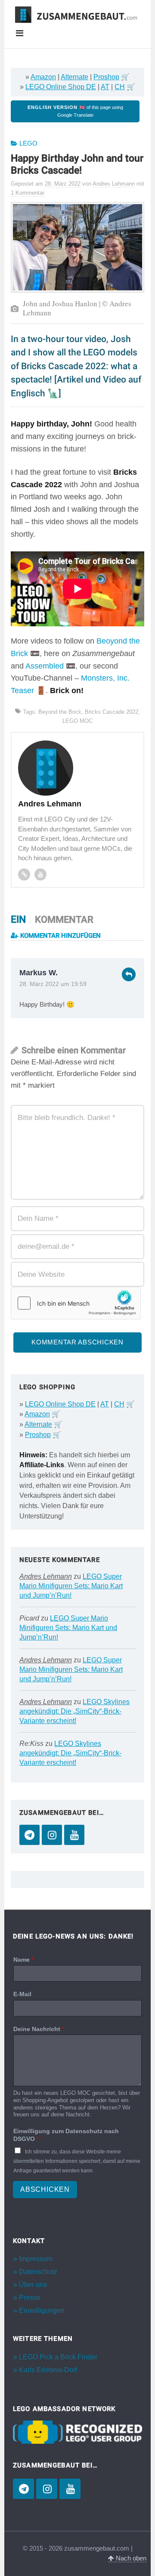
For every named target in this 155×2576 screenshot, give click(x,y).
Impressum (36, 2259)
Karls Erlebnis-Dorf (48, 2370)
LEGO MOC (77, 721)
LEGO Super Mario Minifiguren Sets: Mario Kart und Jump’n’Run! (71, 1586)
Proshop (106, 77)
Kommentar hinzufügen (60, 936)
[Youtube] (40, 874)
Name (23, 1960)
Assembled (45, 666)
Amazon (43, 77)
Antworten (129, 974)
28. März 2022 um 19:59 (53, 984)
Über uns (33, 2285)
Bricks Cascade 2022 (112, 712)
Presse (30, 2298)
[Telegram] (29, 1835)
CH (120, 87)
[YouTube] (74, 1835)
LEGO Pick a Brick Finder (58, 2357)
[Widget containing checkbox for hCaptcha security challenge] (76, 1303)
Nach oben (130, 2558)
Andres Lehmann (46, 1576)
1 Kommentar (28, 193)
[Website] (24, 874)
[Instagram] (52, 1835)
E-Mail (22, 1994)
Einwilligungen (42, 2310)
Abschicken (45, 2189)
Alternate (74, 77)
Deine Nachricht (39, 2029)
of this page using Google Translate (75, 111)
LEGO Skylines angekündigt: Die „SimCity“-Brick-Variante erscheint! (74, 1711)
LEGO (28, 143)
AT (105, 87)
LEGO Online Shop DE (61, 87)
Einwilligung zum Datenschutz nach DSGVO (66, 2135)
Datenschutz (38, 2272)
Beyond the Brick (60, 712)
